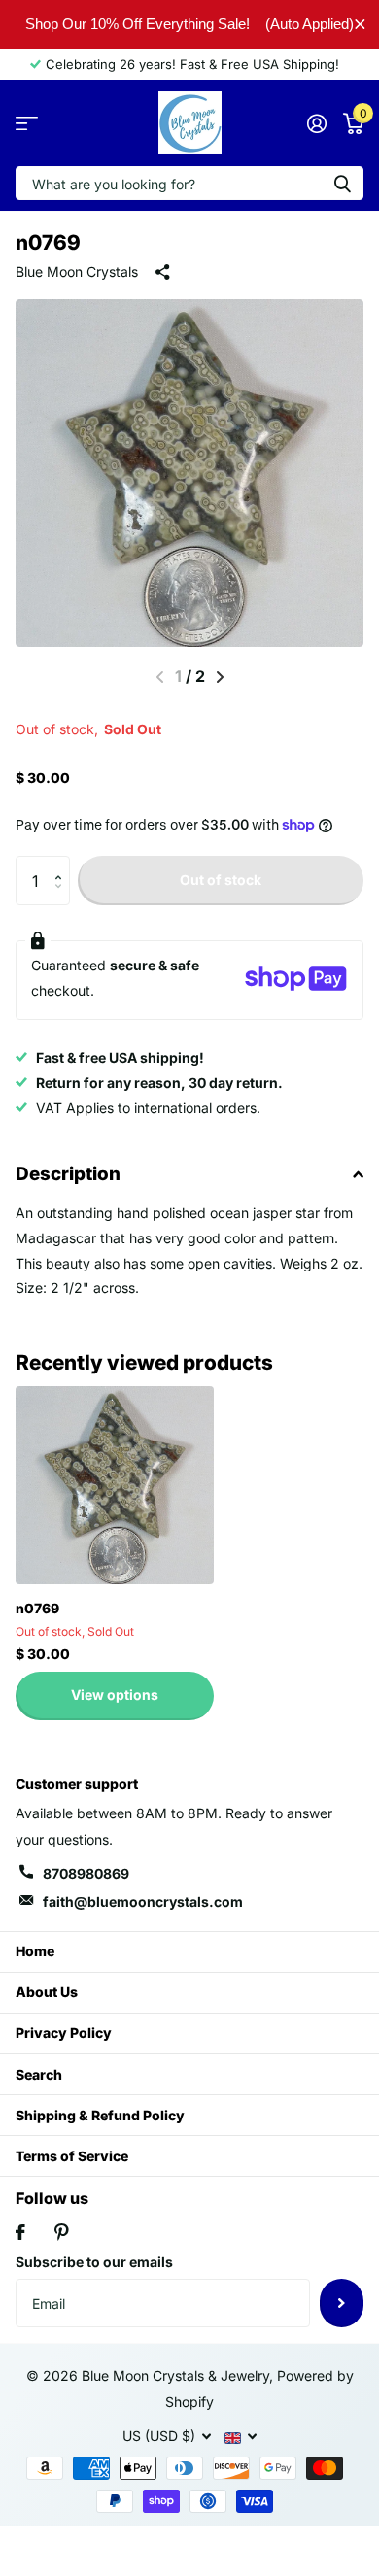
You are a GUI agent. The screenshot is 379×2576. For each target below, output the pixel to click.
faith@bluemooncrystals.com (143, 1901)
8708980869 (86, 1873)
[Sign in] (316, 123)
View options (115, 1695)
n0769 (37, 1608)
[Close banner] (360, 24)
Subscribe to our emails (94, 2262)
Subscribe (342, 2303)
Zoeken (342, 183)
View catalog (27, 123)
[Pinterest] (62, 2232)
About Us (47, 1992)
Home (35, 1951)
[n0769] (115, 1485)
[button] (63, 863)
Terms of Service (72, 2156)
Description (68, 1174)
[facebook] (20, 2232)
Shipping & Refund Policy (100, 2115)
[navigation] (220, 677)
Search (39, 2074)
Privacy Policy (64, 2033)
